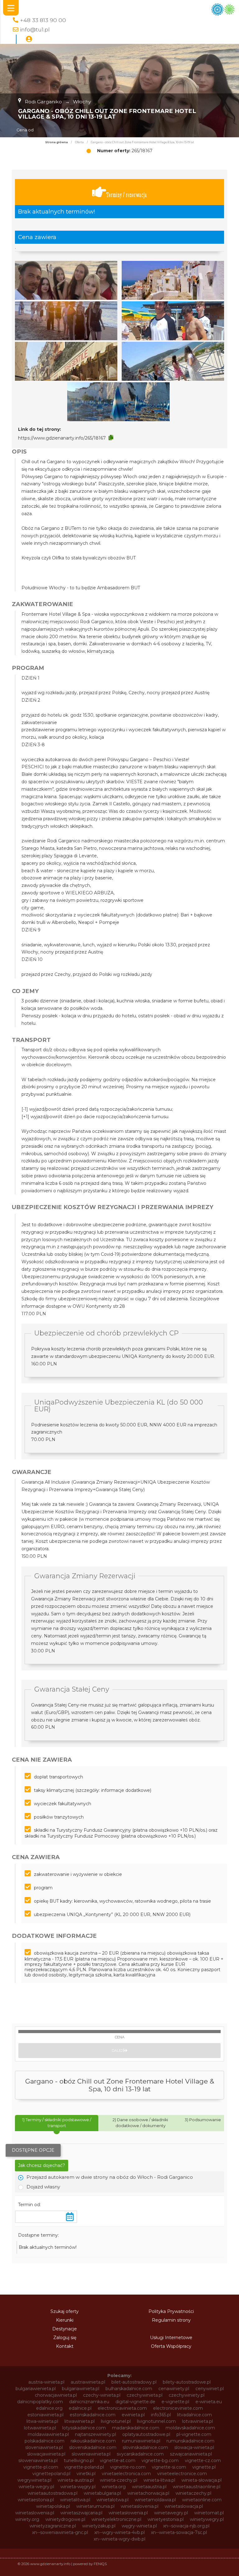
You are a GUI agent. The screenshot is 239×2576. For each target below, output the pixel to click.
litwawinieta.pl (80, 2421)
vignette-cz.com (203, 2461)
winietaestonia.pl (36, 2500)
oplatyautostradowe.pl (146, 2434)
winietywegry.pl (207, 2519)
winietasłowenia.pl (128, 2513)
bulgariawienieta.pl (36, 2389)
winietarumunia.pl (95, 2506)
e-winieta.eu (209, 2402)
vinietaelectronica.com (126, 2474)
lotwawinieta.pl (40, 2428)
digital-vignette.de (135, 2402)
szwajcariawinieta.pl (191, 2454)
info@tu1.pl (35, 29)
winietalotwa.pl (112, 2500)
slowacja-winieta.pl (194, 2447)
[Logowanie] (29, 39)
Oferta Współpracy (171, 2346)
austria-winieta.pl (46, 2382)
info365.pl (161, 2415)
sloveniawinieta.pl (44, 2447)
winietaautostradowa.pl (53, 2493)
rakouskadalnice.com (93, 2441)
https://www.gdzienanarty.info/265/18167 (62, 438)
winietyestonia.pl (166, 2519)
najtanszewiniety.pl (96, 2434)
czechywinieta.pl (145, 2395)
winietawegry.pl (171, 2513)
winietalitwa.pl (75, 2500)
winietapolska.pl (53, 2506)
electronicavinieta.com (122, 2408)
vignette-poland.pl (84, 2467)
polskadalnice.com (45, 2441)
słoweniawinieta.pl (38, 2461)
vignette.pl (204, 2467)
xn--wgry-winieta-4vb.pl (119, 2532)
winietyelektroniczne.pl (116, 2519)
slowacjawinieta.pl (46, 2454)
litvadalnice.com (194, 2415)
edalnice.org (49, 2408)
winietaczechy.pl (193, 2493)
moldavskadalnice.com (190, 2428)
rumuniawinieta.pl (141, 2441)
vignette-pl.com (41, 2467)
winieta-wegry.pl (36, 2487)
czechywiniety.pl (187, 2395)
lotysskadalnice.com (84, 2428)
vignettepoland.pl (51, 2474)
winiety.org (27, 2519)
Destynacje (65, 2329)
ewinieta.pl (133, 2415)
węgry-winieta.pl (139, 2526)
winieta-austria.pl (76, 2480)
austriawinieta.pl (88, 2382)
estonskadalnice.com (93, 2415)
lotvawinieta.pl (197, 2421)
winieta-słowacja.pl (202, 2480)
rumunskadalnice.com (190, 2441)
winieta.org (114, 2487)
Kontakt (65, 2346)
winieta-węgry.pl (78, 2487)
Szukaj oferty (65, 2311)
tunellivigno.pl (79, 2461)
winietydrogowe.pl (65, 2519)
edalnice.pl (80, 2408)
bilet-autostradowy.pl (134, 2382)
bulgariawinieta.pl (81, 2389)
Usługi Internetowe (171, 2338)
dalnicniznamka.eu (89, 2402)
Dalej (118, 2051)
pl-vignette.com (194, 2434)
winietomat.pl (209, 2513)
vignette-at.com (118, 2461)
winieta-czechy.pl (119, 2480)
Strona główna (56, 142)
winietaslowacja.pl (184, 2506)
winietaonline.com (202, 2500)
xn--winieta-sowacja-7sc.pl (179, 2532)
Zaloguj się (65, 2338)
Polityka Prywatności (171, 2311)
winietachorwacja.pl (148, 2493)
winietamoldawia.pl (155, 2500)
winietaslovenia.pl (140, 2506)
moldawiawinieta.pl (48, 2434)
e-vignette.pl (175, 2402)
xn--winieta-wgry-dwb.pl (119, 2539)
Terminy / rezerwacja (127, 195)
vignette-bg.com (160, 2461)
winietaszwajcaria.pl (81, 2513)
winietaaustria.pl (149, 2487)
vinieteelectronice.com (182, 2474)
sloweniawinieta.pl (91, 2454)
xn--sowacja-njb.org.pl (186, 2526)
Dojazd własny (43, 2187)
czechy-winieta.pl (102, 2395)
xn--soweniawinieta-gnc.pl (60, 2532)
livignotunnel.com (156, 2421)
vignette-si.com (169, 2467)
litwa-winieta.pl (42, 2421)
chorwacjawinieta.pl (56, 2395)
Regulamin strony (171, 2320)
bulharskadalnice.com (129, 2389)
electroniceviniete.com (178, 2408)
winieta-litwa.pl (159, 2480)
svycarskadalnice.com (140, 2454)
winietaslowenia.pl (35, 2513)
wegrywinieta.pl (34, 2480)
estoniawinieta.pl (45, 2415)
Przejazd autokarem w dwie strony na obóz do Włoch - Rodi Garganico (110, 2177)
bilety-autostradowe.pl (187, 2382)
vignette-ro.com (128, 2467)
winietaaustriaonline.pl (197, 2487)
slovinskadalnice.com (145, 2447)
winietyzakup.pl (99, 2526)
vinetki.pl (86, 2474)
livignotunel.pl (116, 2421)
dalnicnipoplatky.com (40, 2402)
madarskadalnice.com (136, 2428)
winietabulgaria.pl (102, 2493)
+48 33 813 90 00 (43, 20)
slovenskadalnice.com (93, 2447)
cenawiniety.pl (174, 2389)
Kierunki (65, 2320)
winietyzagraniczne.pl (53, 2526)
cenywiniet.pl (210, 2389)
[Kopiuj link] (111, 438)
